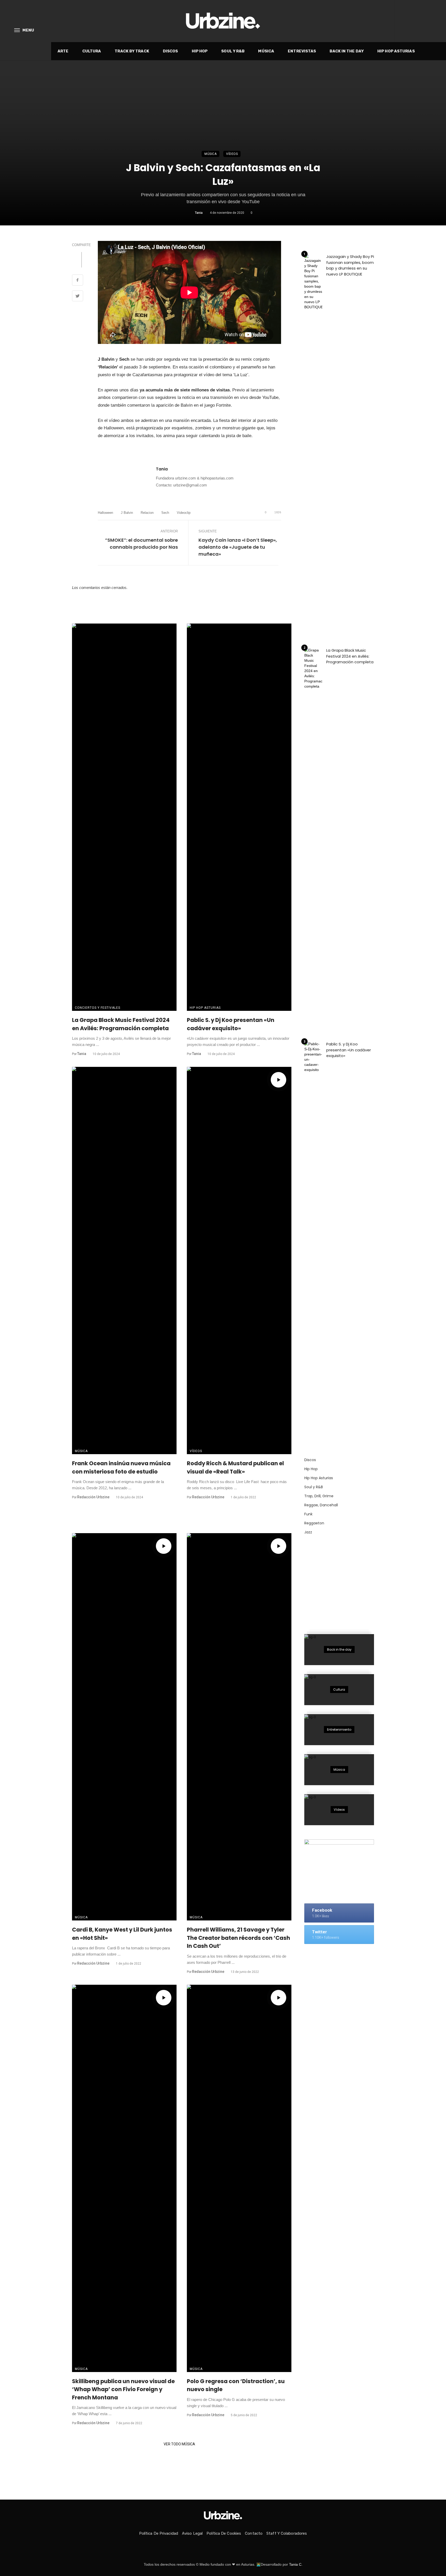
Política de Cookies (224, 2533)
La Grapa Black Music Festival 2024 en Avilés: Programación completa (121, 1024)
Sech (165, 513)
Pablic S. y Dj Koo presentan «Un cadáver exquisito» (231, 1024)
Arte (63, 51)
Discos (170, 51)
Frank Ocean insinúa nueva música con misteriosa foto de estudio (121, 1467)
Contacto (254, 2533)
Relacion (147, 513)
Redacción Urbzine (93, 1497)
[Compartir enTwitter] (78, 297)
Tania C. (296, 2564)
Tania (199, 213)
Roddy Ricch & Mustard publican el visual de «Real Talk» (235, 1467)
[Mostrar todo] (339, 1650)
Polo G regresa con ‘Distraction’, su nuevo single (236, 2385)
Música (266, 51)
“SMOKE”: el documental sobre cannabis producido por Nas (141, 543)
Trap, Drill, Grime (319, 1496)
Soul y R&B (233, 51)
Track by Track (132, 51)
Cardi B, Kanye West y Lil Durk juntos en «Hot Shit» (122, 1934)
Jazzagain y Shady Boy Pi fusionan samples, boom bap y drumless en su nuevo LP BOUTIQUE (350, 265)
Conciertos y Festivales (98, 1008)
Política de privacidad (159, 2533)
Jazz (308, 1532)
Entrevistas (302, 51)
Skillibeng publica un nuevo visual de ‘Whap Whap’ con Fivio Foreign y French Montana (123, 2389)
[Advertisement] (343, 1581)
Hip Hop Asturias (396, 51)
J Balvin (127, 513)
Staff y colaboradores (287, 2533)
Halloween (105, 513)
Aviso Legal (192, 2533)
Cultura (92, 51)
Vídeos (232, 154)
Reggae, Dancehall (321, 1505)
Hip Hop (200, 51)
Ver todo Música (179, 2444)
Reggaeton (314, 1523)
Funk (308, 1514)
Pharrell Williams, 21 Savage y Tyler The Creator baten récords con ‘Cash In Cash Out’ (238, 1938)
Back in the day (347, 51)
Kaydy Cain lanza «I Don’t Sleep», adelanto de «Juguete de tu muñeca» (238, 547)
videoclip (184, 513)
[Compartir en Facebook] (78, 281)
